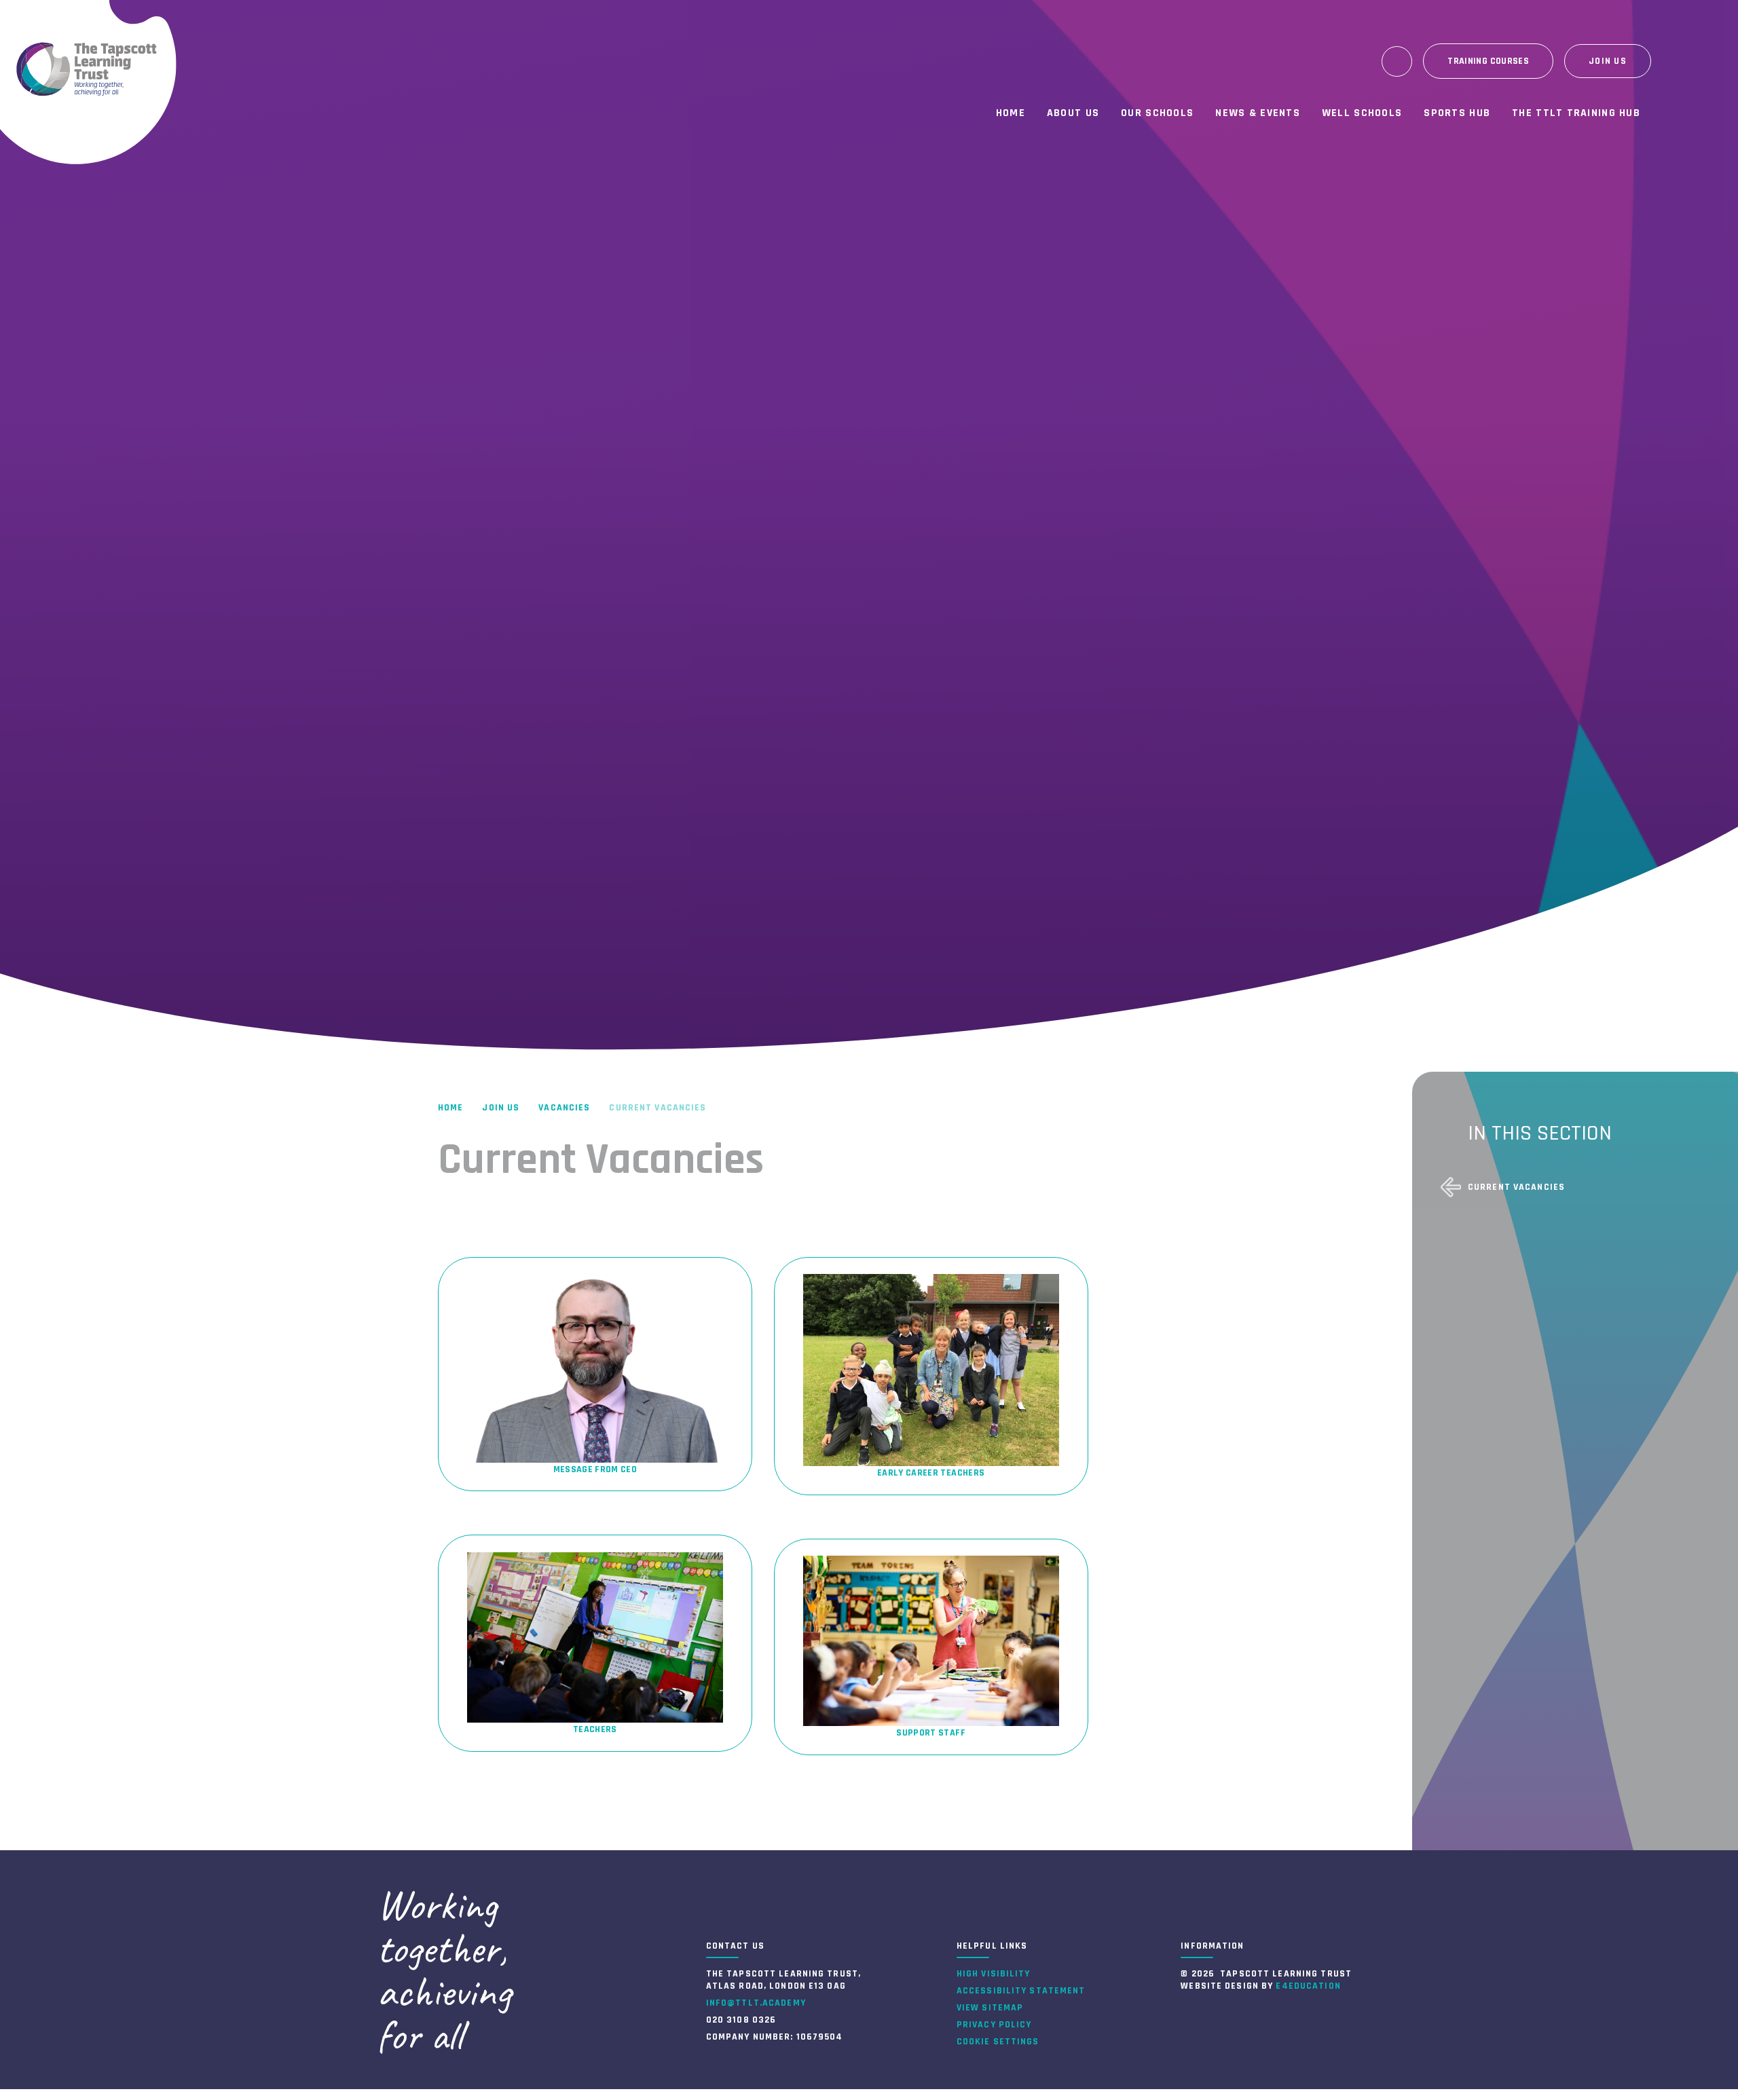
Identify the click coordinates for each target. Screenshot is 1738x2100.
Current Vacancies (658, 1108)
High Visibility (994, 1974)
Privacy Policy (994, 2025)
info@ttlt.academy (756, 2003)
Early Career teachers (931, 1473)
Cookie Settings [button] (998, 2042)
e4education (1308, 1986)
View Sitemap (990, 2008)
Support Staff (931, 1733)
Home (450, 1108)
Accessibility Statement (1021, 1991)
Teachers (595, 1729)
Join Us (501, 1108)
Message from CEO (595, 1469)
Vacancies (564, 1108)
